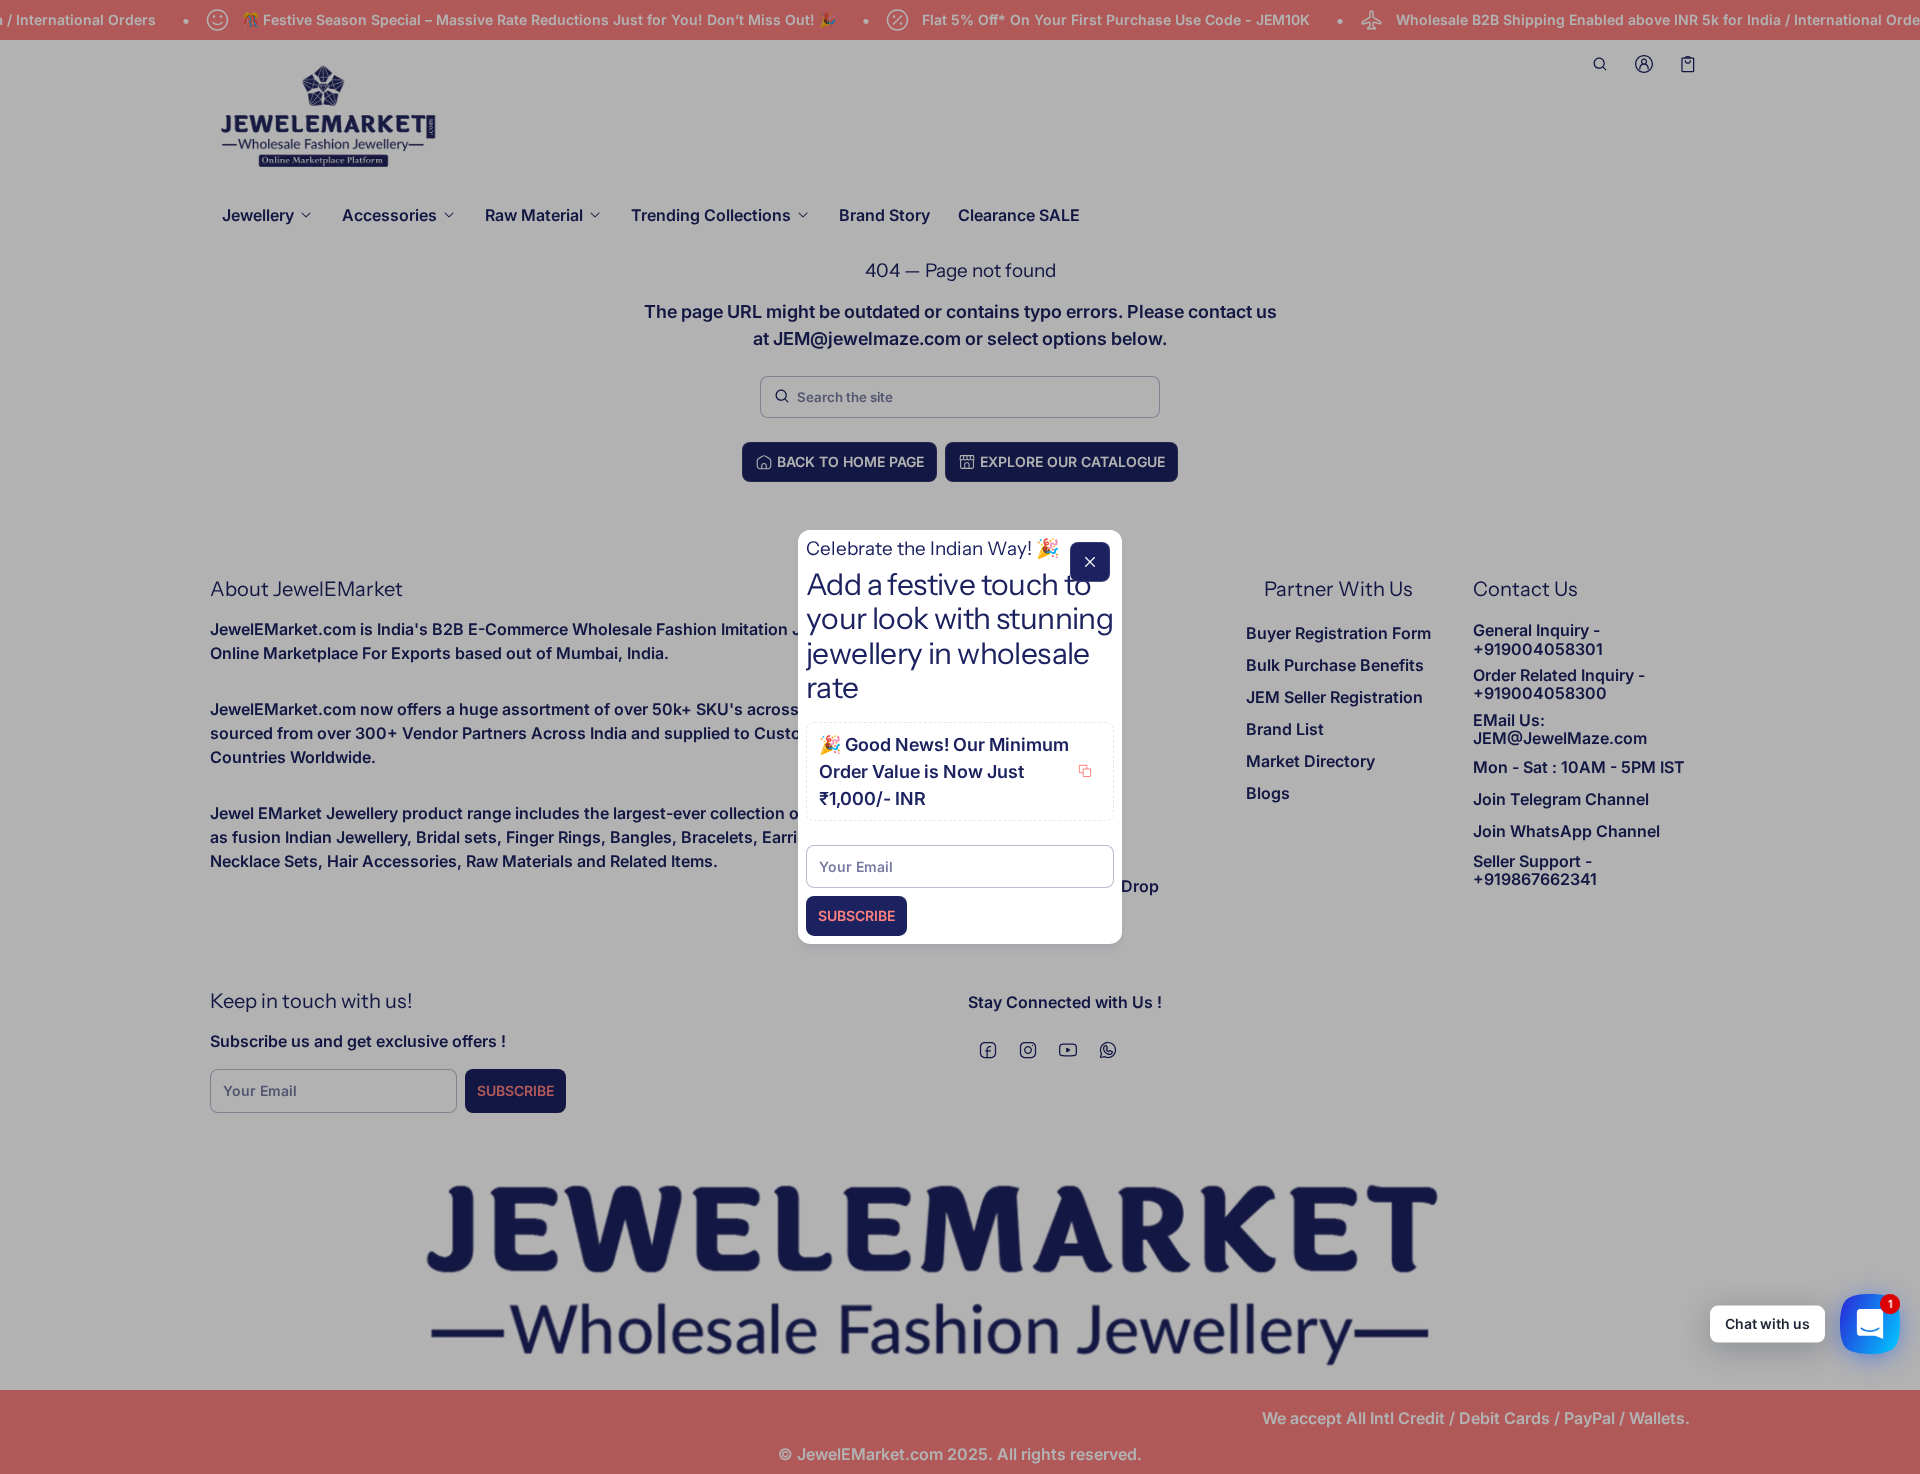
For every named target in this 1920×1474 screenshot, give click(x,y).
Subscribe (856, 915)
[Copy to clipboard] (1085, 771)
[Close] (1090, 562)
